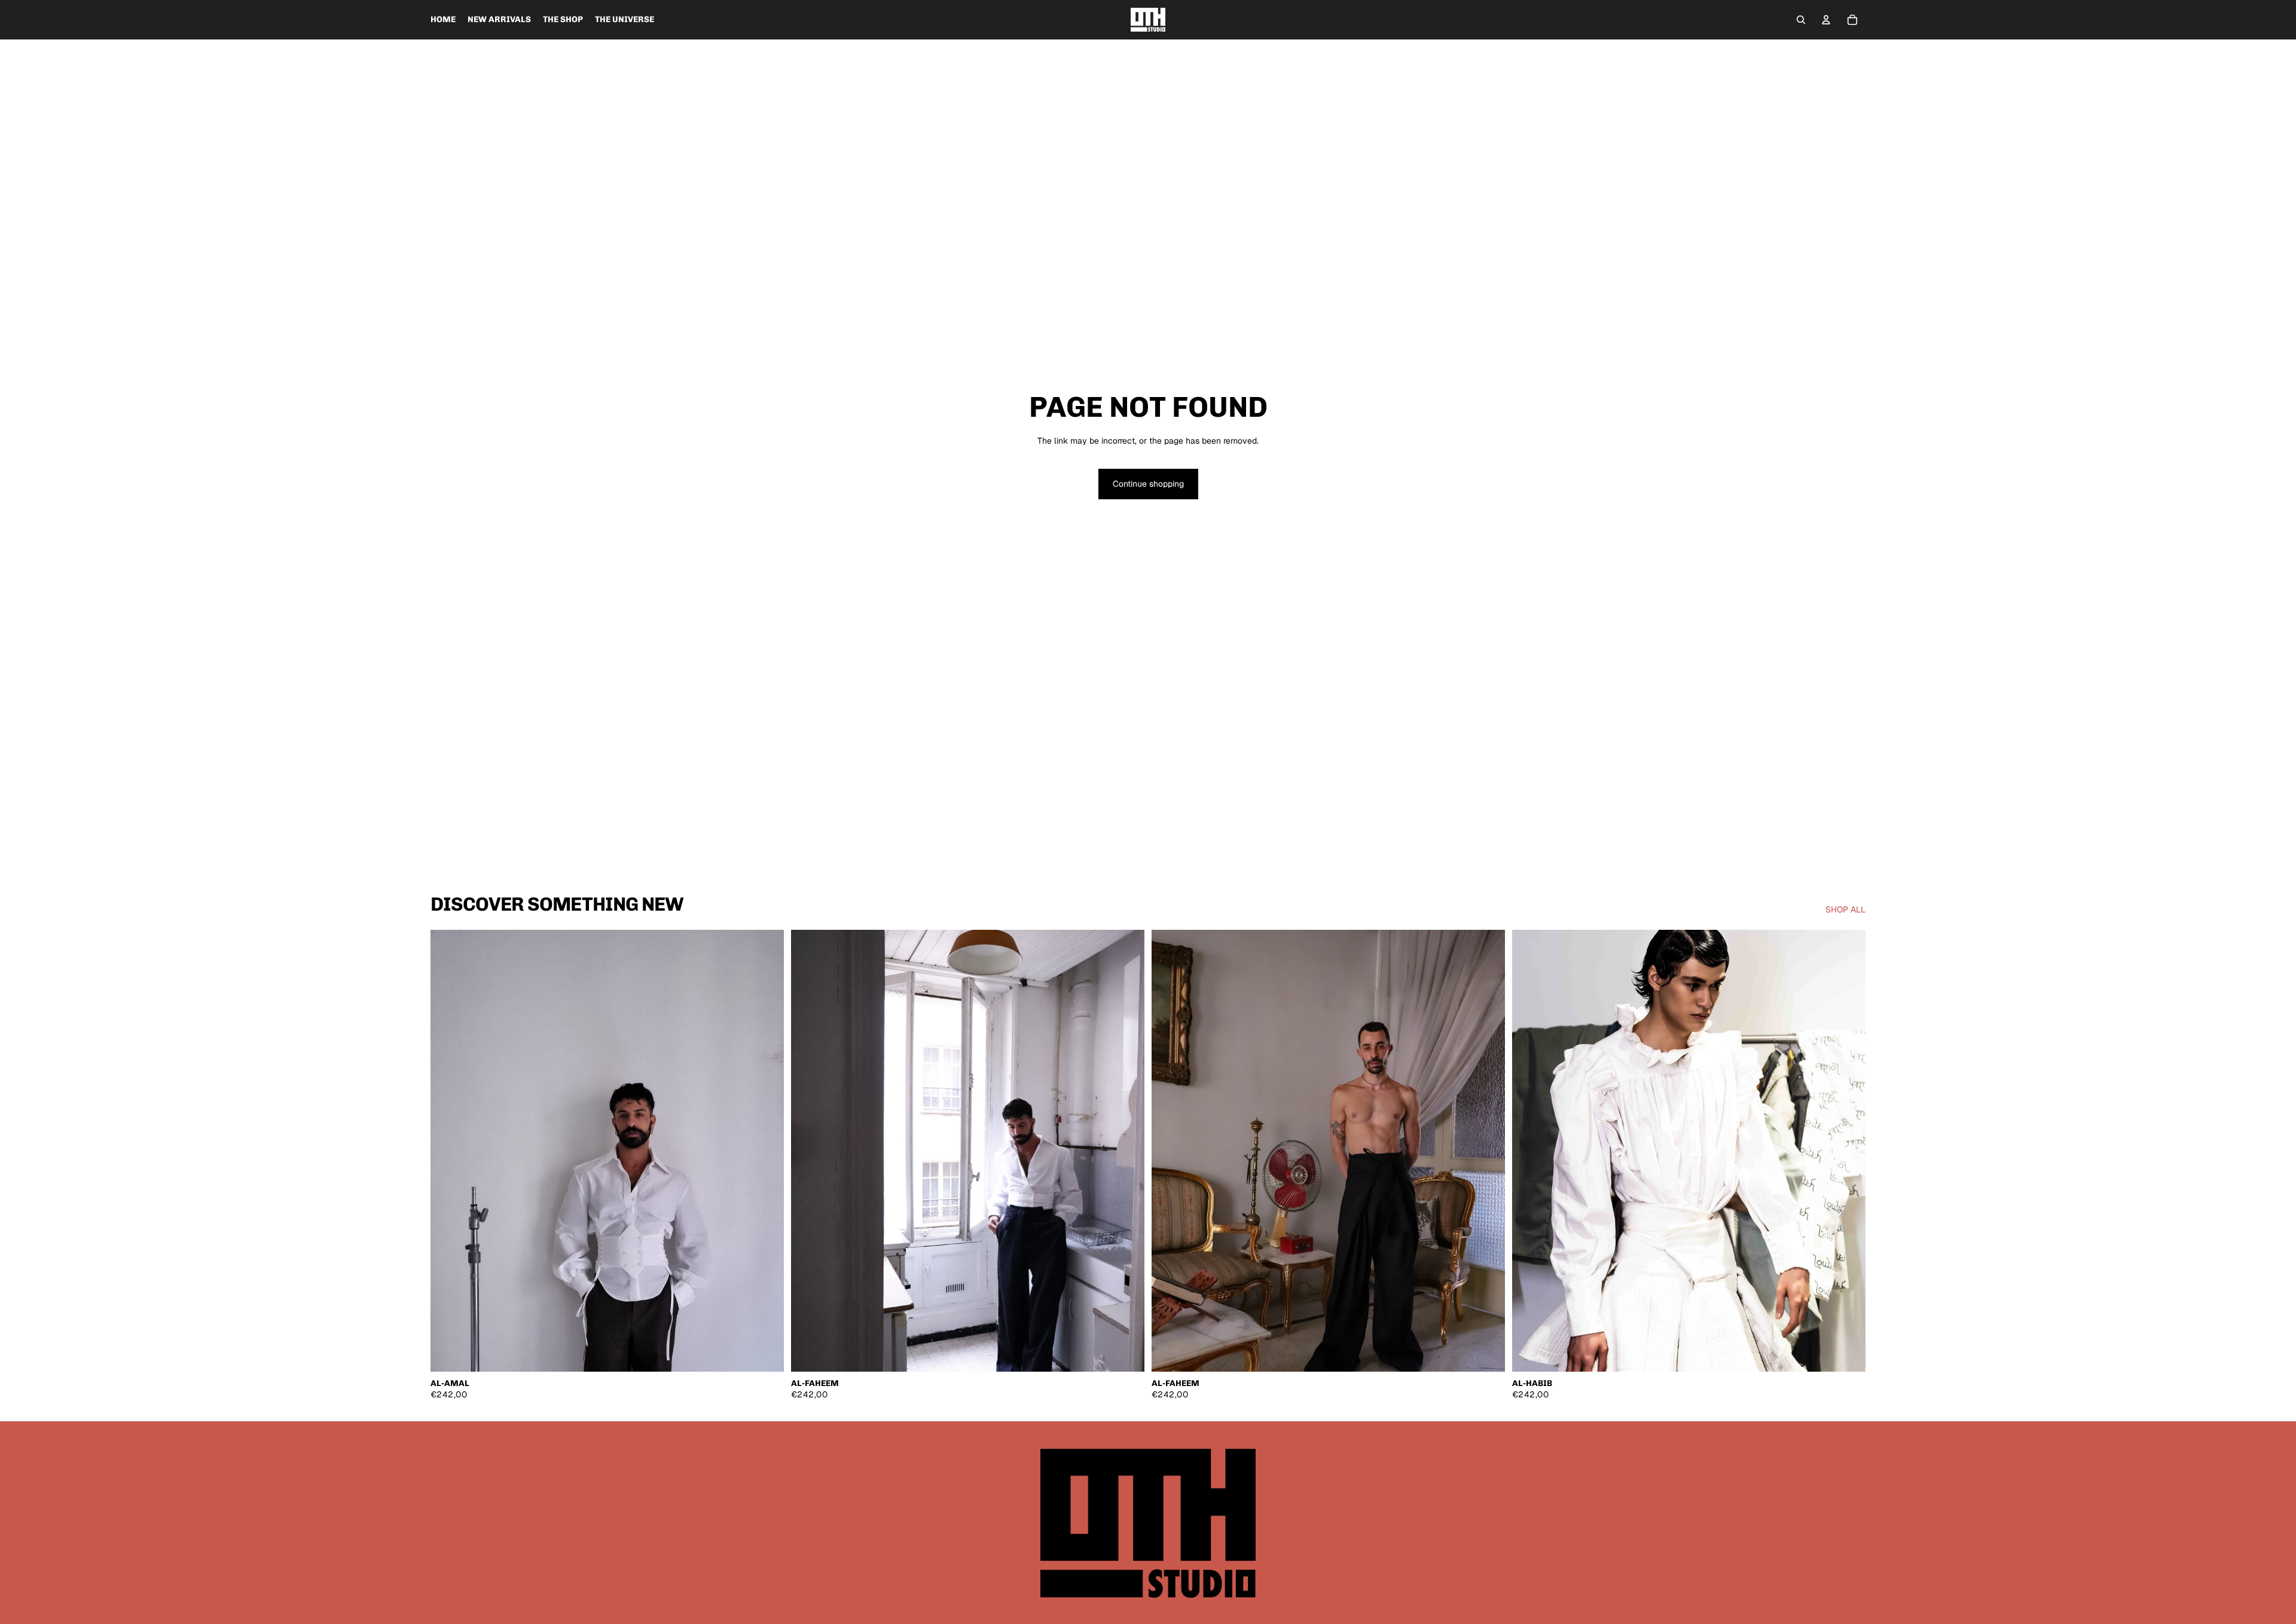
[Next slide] (766, 1151)
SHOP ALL (1845, 909)
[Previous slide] (448, 1151)
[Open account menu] (1826, 20)
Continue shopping (1148, 484)
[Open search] (1801, 20)
